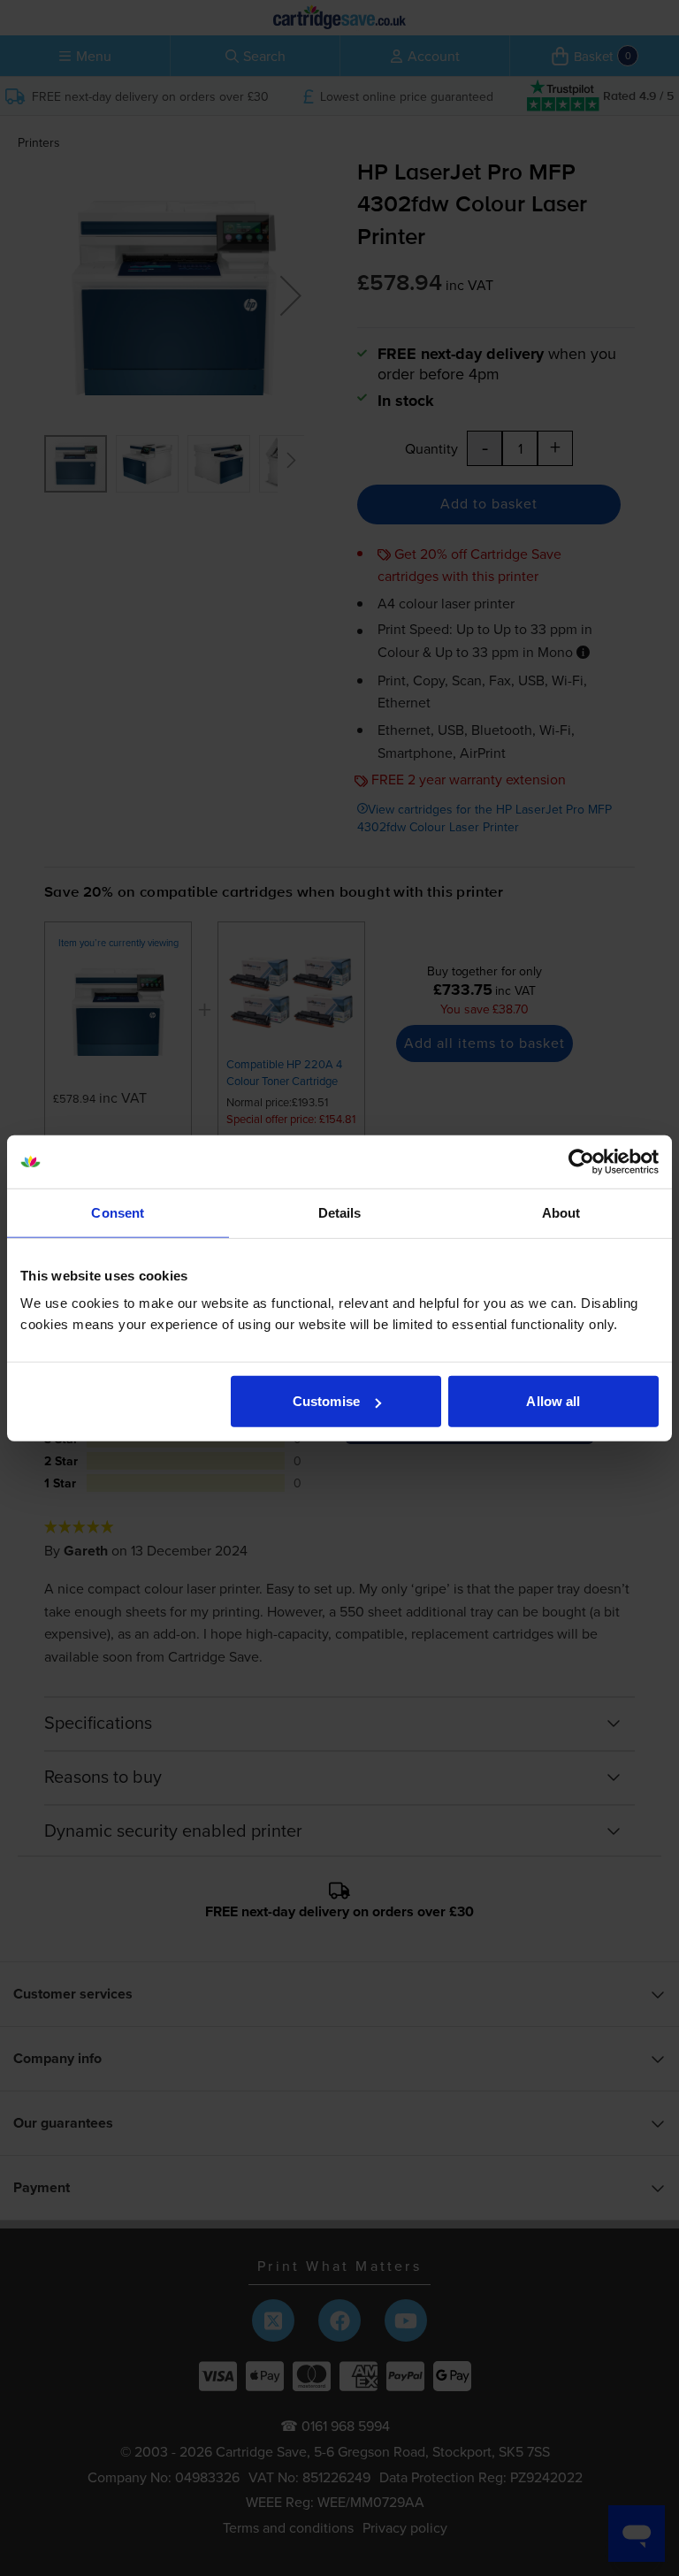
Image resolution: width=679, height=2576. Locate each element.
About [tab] (561, 1212)
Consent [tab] (118, 1212)
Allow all (553, 1401)
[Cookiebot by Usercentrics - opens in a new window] (581, 1161)
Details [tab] (340, 1212)
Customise (326, 1401)
